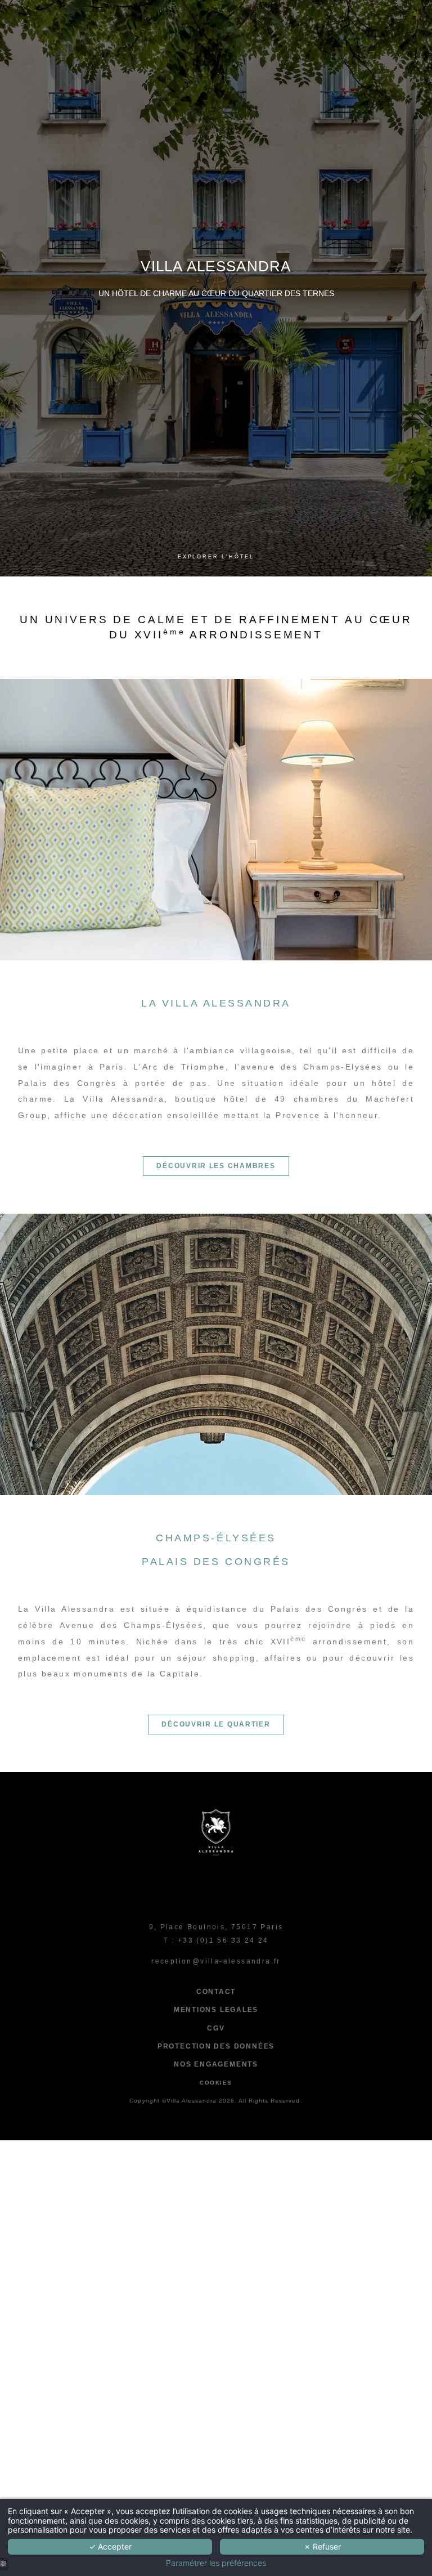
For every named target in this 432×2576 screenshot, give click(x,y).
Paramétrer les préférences (216, 2563)
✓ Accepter (110, 2546)
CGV (216, 2028)
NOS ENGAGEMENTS (216, 2064)
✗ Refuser (322, 2546)
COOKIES (216, 2083)
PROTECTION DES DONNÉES (216, 2046)
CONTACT (216, 1992)
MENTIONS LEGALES (216, 2010)
